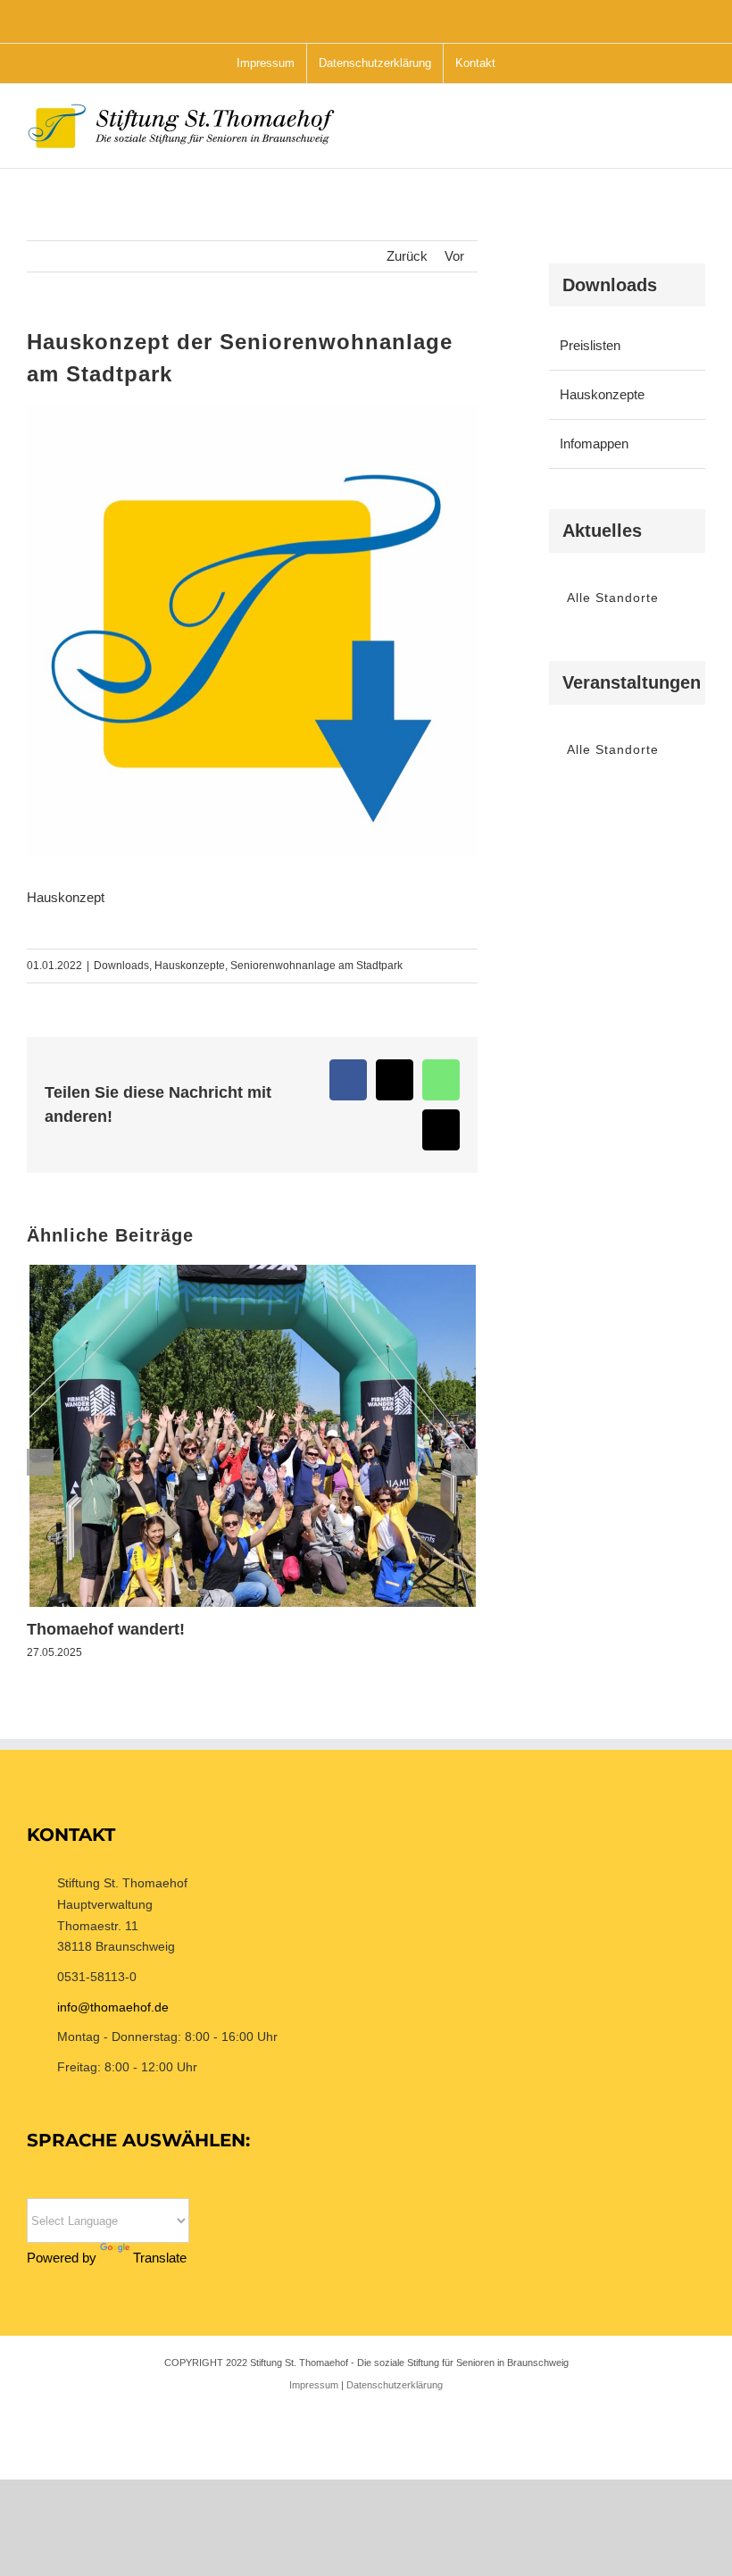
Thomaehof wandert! (106, 1629)
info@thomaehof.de (113, 2007)
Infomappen (594, 443)
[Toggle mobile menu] (698, 134)
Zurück (407, 256)
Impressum (314, 2385)
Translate (160, 2258)
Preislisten (590, 345)
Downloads (121, 966)
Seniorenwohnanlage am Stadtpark (316, 966)
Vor (454, 256)
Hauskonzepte (190, 966)
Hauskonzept (66, 897)
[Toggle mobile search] (666, 134)
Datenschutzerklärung (395, 2385)
